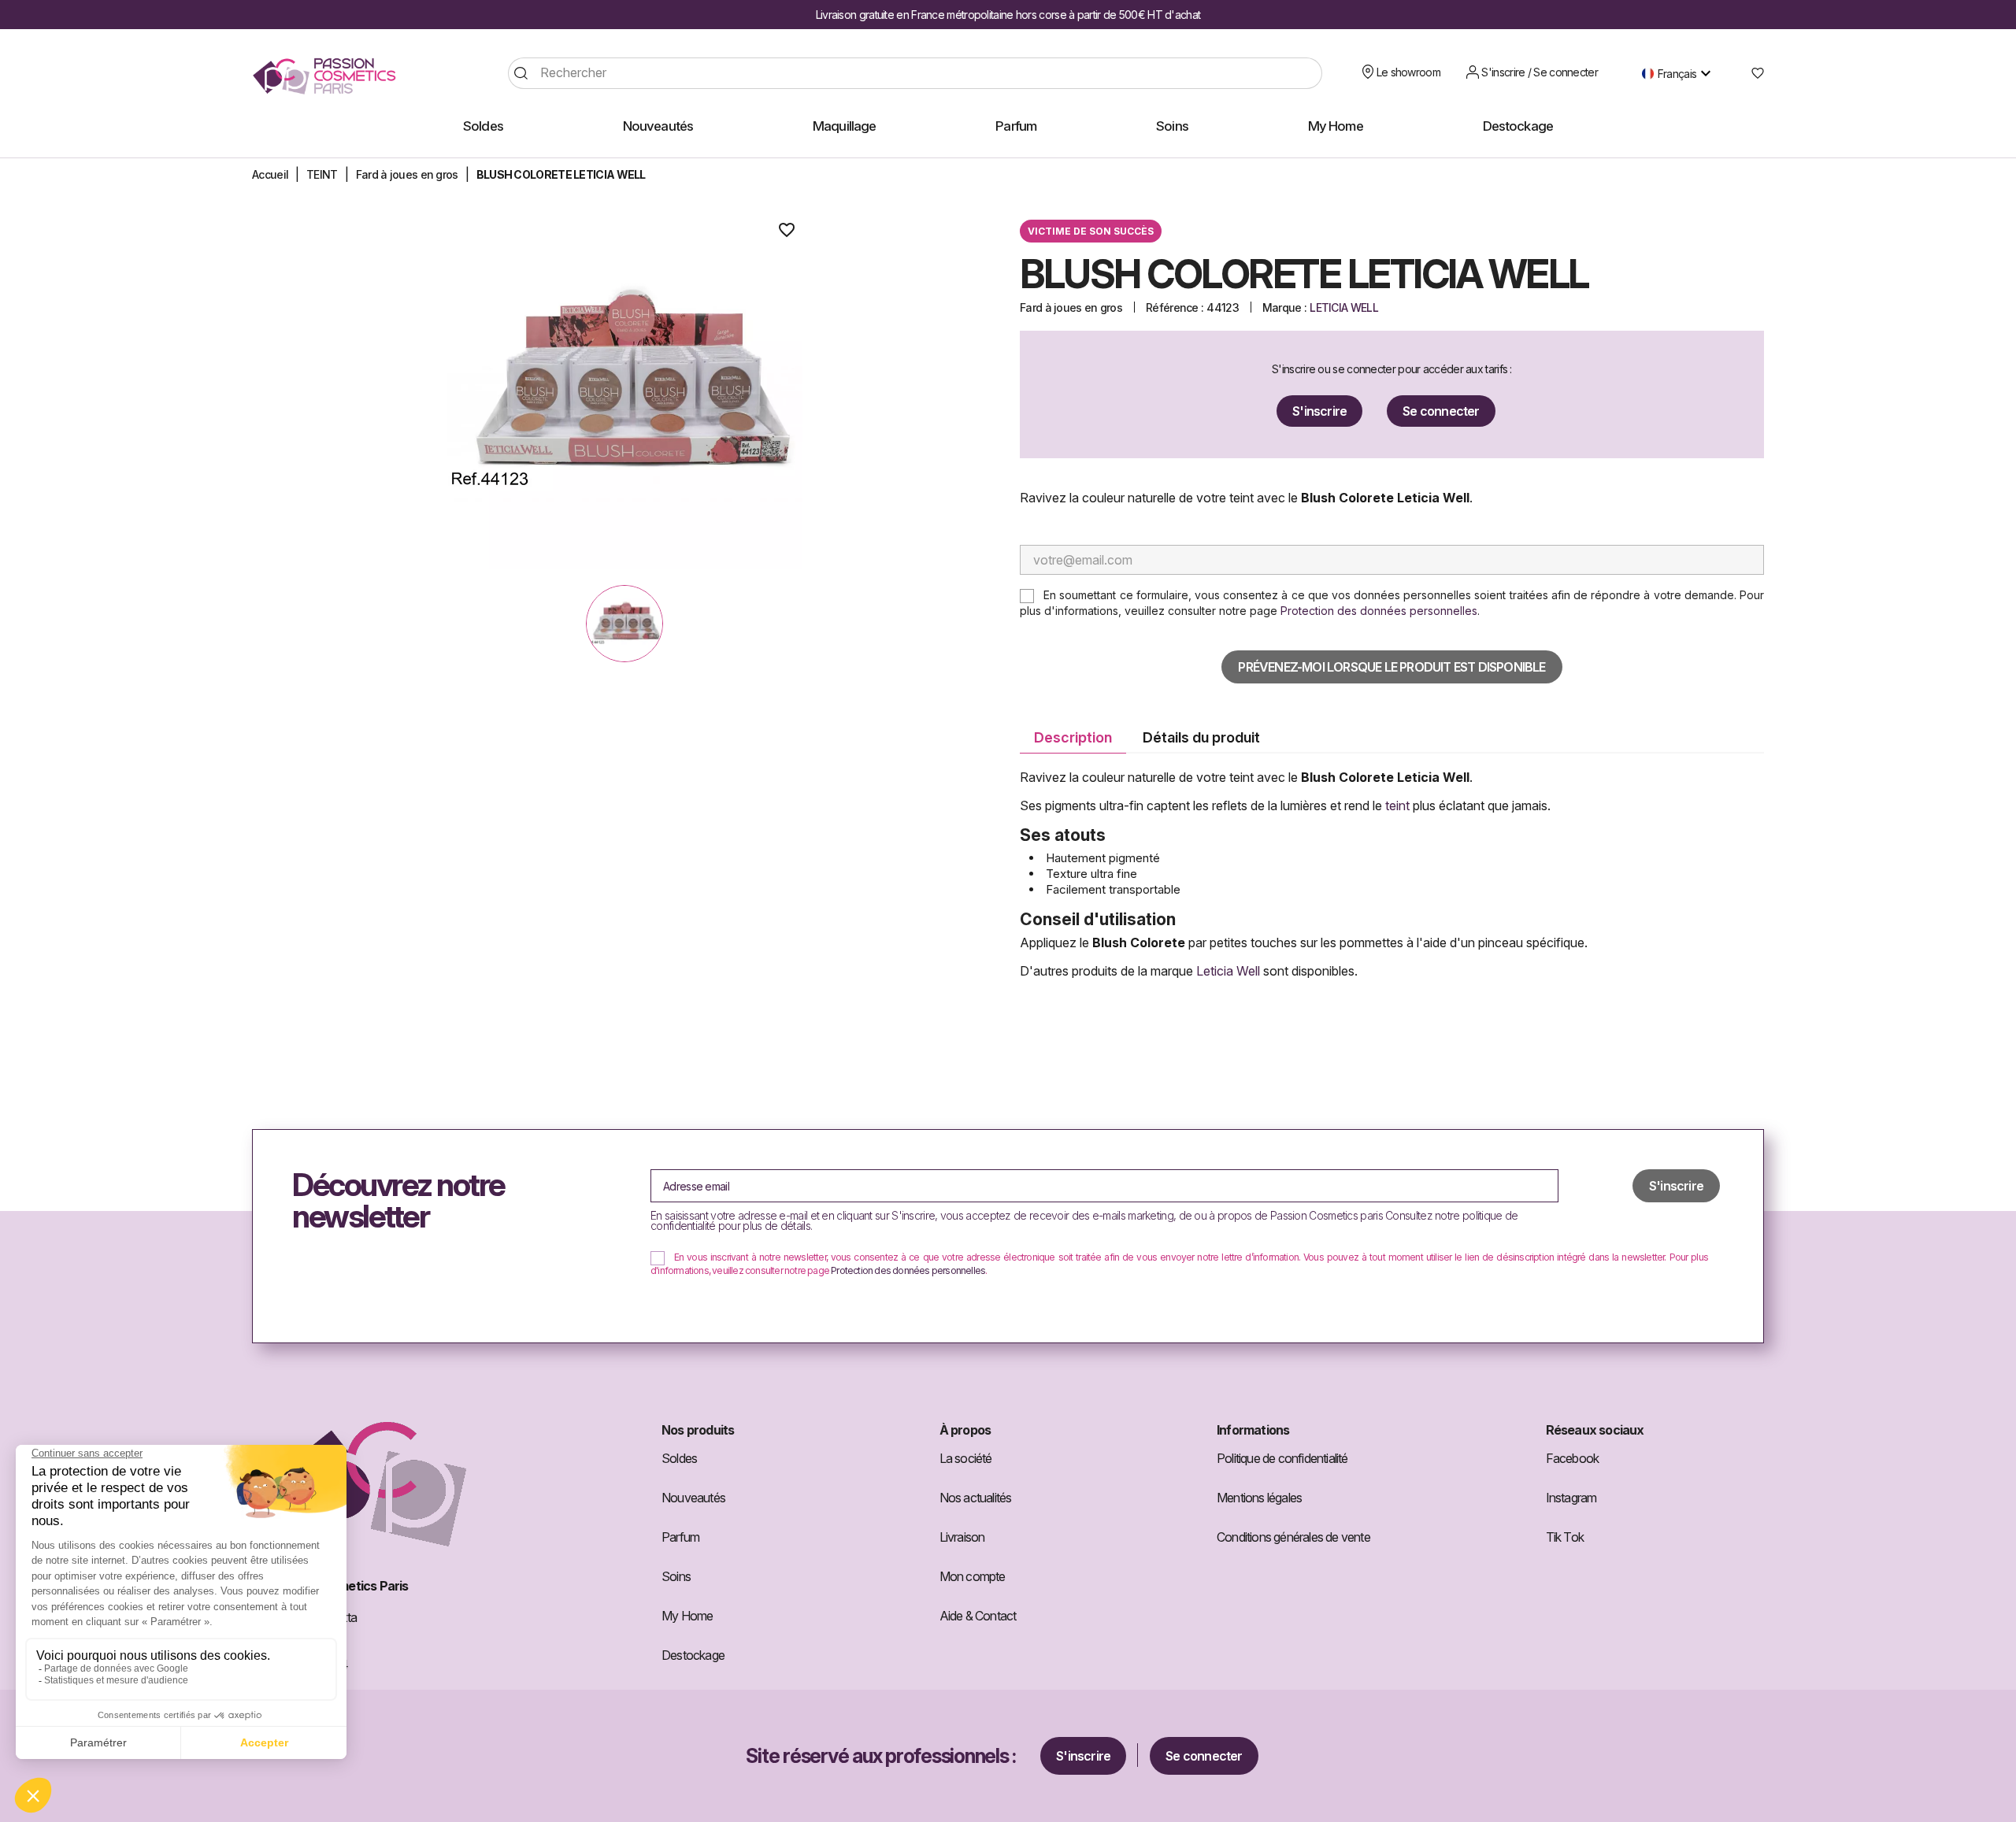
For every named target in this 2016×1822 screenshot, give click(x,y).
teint (1399, 805)
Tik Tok (1565, 1537)
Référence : (1175, 307)
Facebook (1573, 1458)
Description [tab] (1073, 737)
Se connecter (1441, 411)
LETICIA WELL (1344, 307)
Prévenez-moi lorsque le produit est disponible (1392, 667)
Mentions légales (1259, 1498)
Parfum (680, 1537)
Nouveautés (693, 1498)
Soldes (679, 1458)
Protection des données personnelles (1379, 611)
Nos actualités (976, 1498)
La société (966, 1458)
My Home (687, 1616)
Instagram (1571, 1498)
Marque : (1284, 307)
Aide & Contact (978, 1616)
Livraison (962, 1537)
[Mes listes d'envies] (1752, 73)
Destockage (693, 1655)
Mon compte (973, 1576)
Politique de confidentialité (1282, 1458)
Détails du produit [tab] (1201, 737)
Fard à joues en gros (1071, 307)
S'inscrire (1319, 411)
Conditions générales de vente (1293, 1537)
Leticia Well (1228, 971)
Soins (676, 1576)
